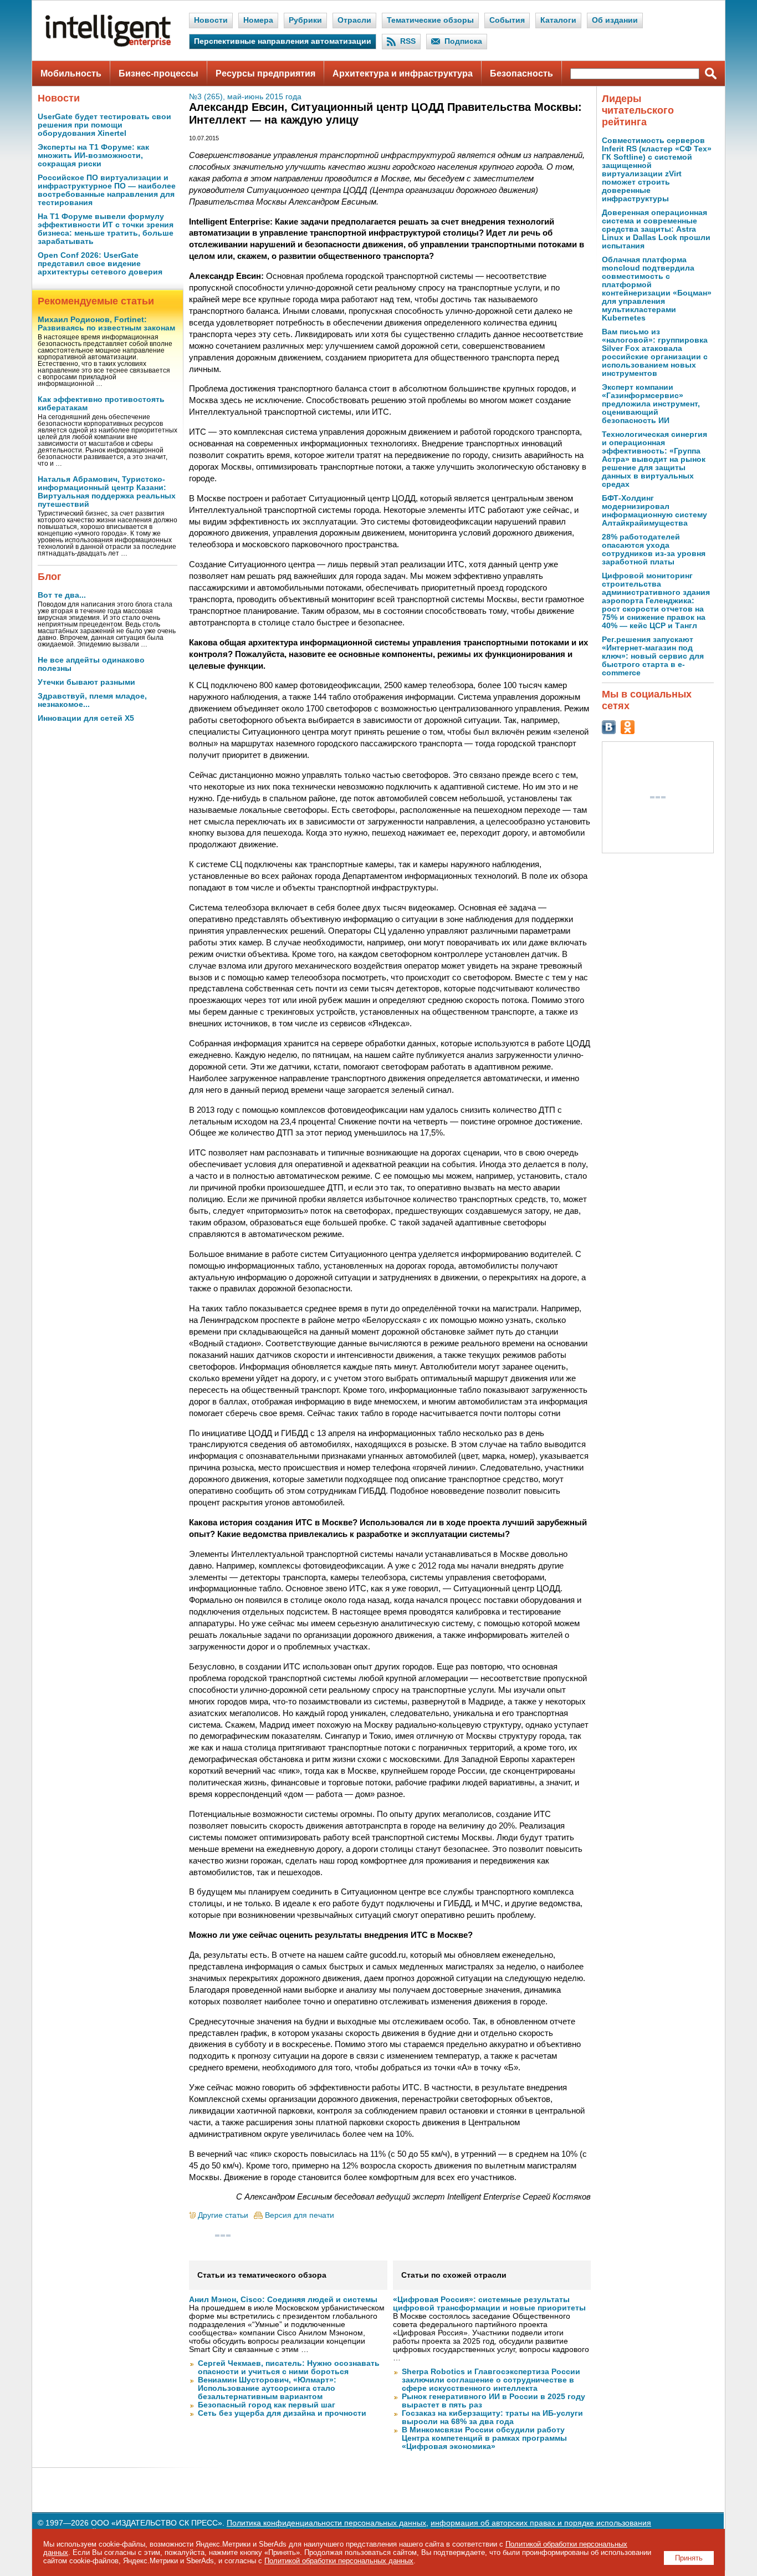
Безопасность (521, 73)
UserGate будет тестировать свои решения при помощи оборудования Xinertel (104, 125)
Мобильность (71, 73)
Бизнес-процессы (158, 73)
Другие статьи (223, 2215)
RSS (408, 41)
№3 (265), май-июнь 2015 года (245, 97)
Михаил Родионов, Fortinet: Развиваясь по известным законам (106, 324)
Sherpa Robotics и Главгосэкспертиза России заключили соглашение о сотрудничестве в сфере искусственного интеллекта (491, 2380)
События (507, 20)
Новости (211, 20)
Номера (258, 20)
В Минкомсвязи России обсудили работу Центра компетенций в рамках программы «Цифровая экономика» (484, 2438)
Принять (689, 2558)
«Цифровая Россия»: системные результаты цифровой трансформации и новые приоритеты (489, 2304)
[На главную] (108, 45)
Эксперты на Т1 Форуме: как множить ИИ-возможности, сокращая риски (93, 156)
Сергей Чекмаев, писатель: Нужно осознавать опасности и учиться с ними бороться (289, 2368)
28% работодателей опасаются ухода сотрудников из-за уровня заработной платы (654, 549)
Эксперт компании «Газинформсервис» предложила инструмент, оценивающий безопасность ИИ (651, 404)
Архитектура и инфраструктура (403, 73)
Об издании (615, 20)
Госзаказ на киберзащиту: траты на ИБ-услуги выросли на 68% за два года (492, 2417)
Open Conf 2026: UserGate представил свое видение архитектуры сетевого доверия (100, 264)
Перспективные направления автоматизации (283, 41)
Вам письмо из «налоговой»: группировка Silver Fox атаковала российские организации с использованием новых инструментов (655, 353)
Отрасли (354, 20)
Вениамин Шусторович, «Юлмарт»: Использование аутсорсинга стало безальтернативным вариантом (267, 2388)
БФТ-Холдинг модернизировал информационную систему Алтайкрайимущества (654, 511)
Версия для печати (300, 2215)
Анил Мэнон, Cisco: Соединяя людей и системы (283, 2300)
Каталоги (558, 20)
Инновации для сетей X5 (86, 718)
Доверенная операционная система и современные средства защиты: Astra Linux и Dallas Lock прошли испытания (656, 229)
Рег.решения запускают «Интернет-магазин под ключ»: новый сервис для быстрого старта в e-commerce (653, 656)
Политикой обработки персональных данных (339, 2561)
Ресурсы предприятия (265, 73)
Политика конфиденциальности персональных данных (326, 2523)
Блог (50, 577)
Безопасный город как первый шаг (267, 2405)
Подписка (463, 41)
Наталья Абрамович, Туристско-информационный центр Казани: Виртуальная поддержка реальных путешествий (107, 492)
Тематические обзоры (430, 20)
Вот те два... (62, 595)
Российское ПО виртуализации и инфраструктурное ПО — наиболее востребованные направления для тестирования (107, 190)
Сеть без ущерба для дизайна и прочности (282, 2413)
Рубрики (305, 20)
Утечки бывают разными (86, 682)
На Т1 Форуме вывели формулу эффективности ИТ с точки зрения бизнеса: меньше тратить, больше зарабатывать (106, 229)
